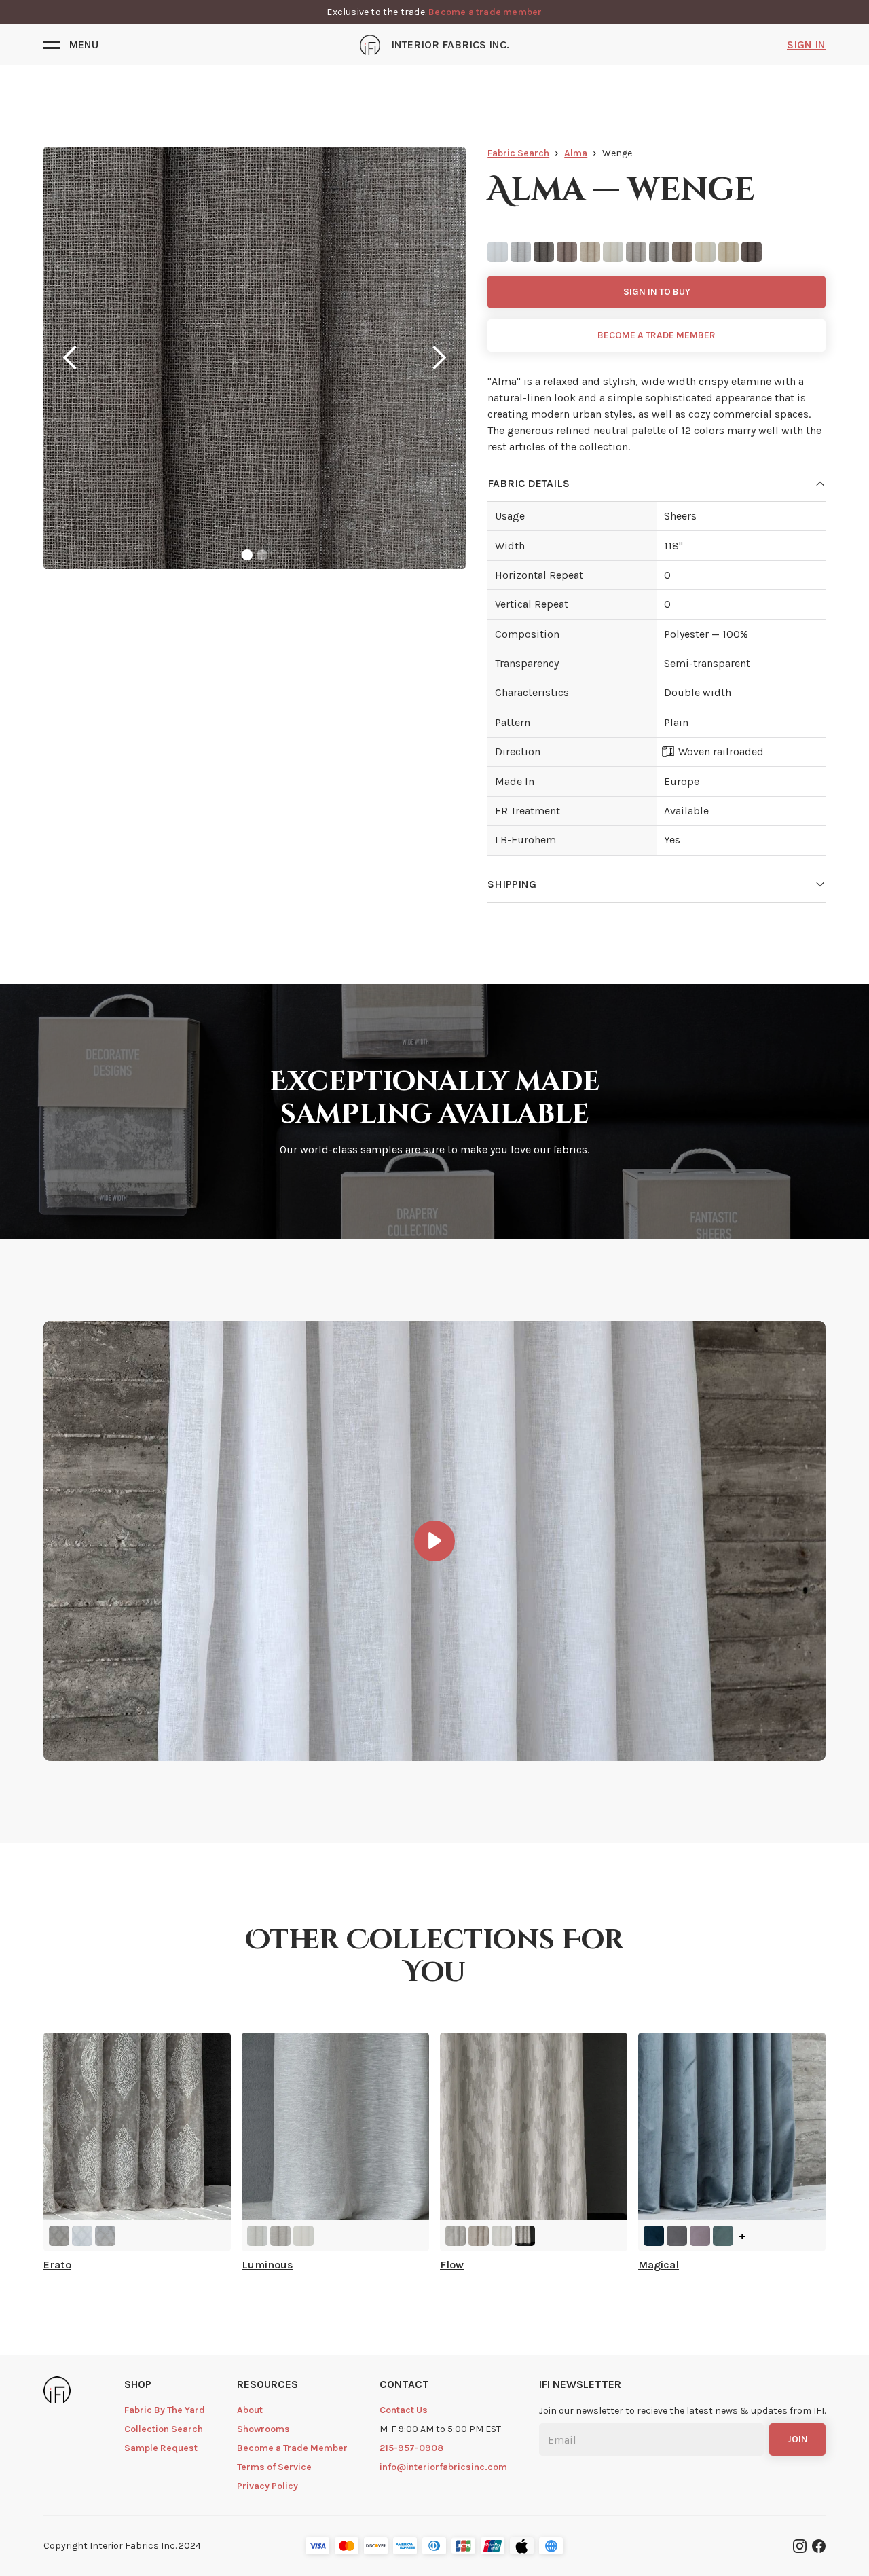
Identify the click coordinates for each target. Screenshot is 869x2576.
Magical (659, 2265)
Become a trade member (485, 12)
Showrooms (263, 2429)
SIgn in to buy (657, 292)
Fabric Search (518, 153)
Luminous (267, 2265)
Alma (576, 153)
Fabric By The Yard (165, 2410)
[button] (71, 45)
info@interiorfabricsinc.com (443, 2467)
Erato (57, 2265)
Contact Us (404, 2410)
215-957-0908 (411, 2448)
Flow (452, 2265)
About (250, 2410)
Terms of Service (274, 2467)
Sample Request (161, 2448)
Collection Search (164, 2429)
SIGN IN (806, 44)
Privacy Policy (267, 2486)
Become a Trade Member (292, 2448)
